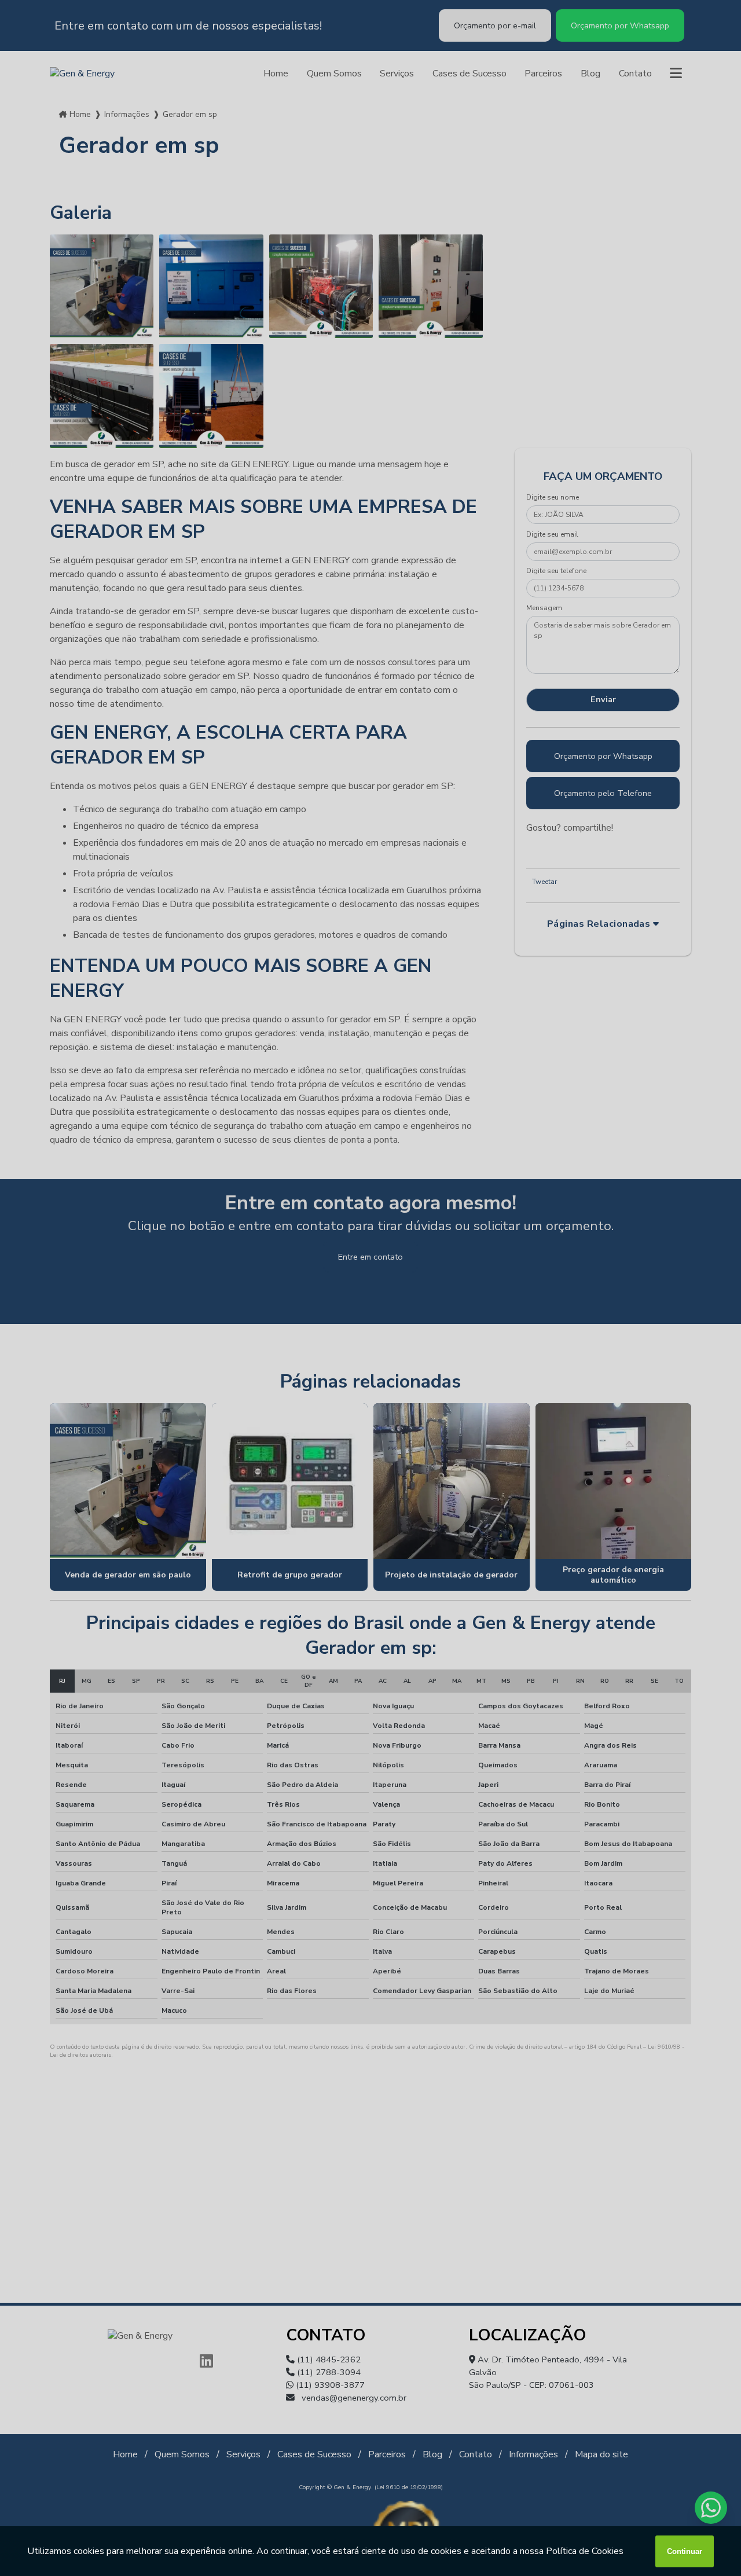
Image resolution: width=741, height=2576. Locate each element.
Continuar (685, 2551)
